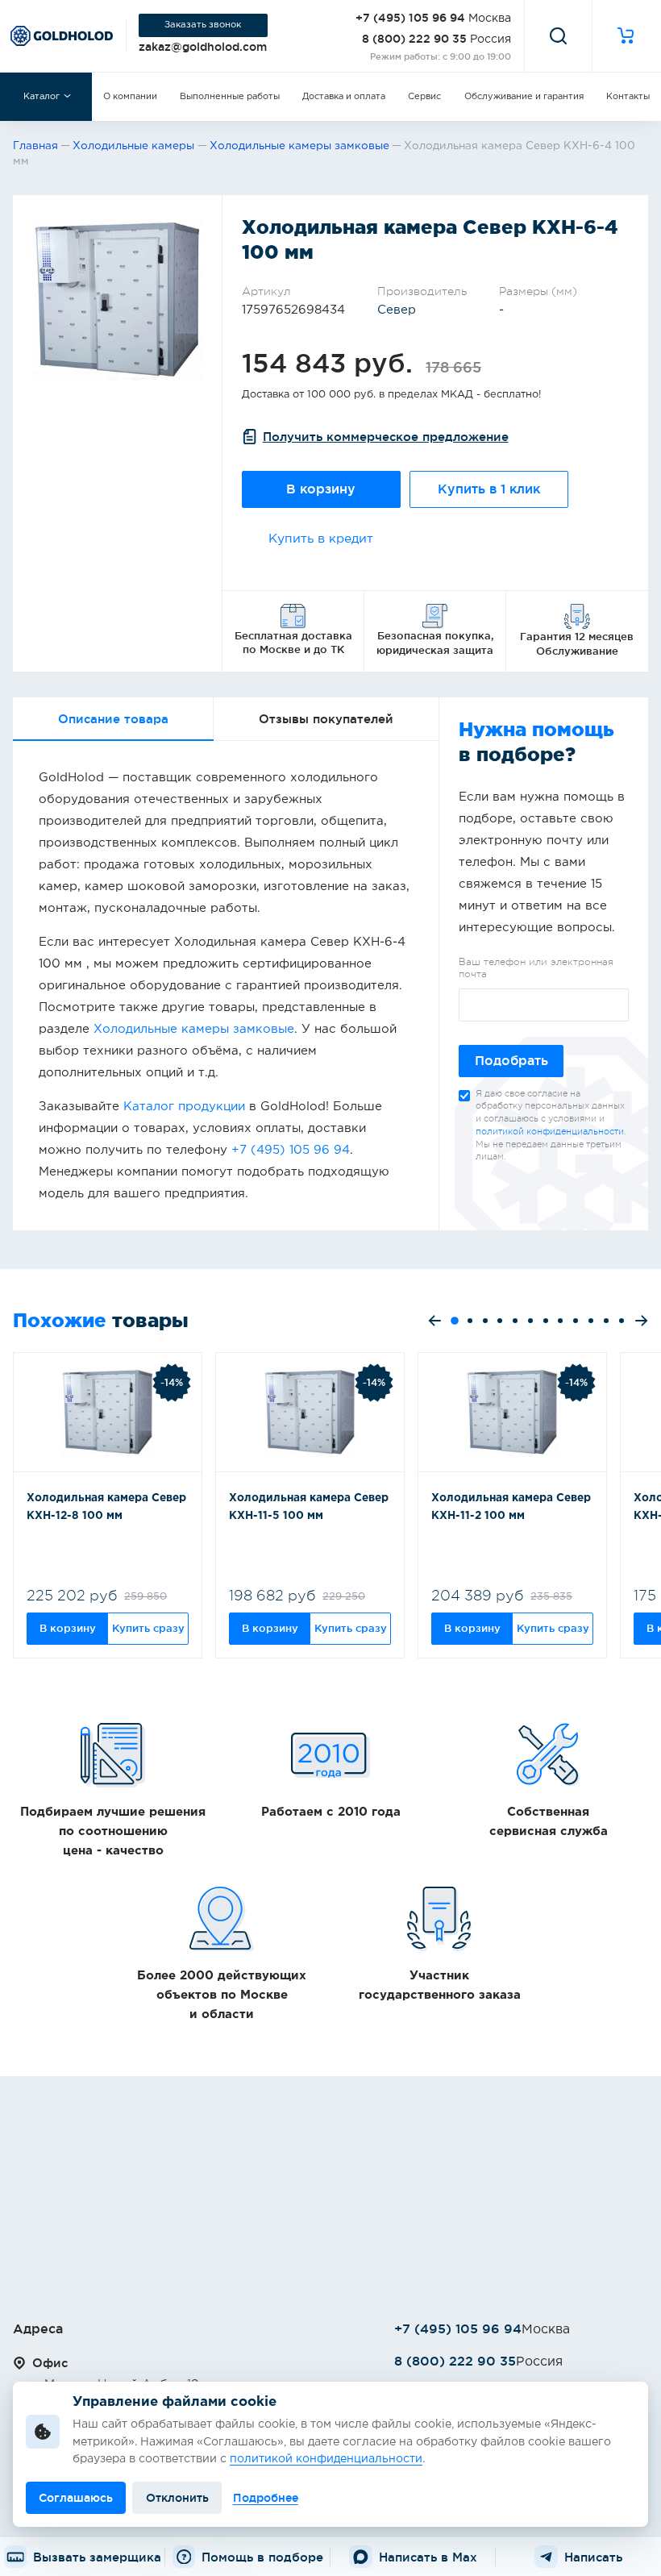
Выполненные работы (230, 97)
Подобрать (511, 1061)
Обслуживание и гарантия (524, 97)
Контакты (628, 97)
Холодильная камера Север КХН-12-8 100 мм (106, 1507)
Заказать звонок (203, 25)
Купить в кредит (321, 539)
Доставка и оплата (344, 97)
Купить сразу (148, 1628)
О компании (130, 97)
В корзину (321, 489)
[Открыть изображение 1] (117, 300)
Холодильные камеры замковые (194, 1029)
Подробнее (266, 2498)
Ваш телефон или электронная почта (536, 968)
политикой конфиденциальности (550, 1132)
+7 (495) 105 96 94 (410, 18)
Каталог (42, 97)
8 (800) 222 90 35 (414, 39)
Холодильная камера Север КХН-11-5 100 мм (309, 1507)
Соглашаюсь (76, 2498)
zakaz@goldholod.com (203, 47)
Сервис (424, 97)
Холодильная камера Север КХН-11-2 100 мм (511, 1507)
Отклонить (177, 2498)
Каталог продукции (184, 1107)
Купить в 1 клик (489, 489)
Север (397, 310)
